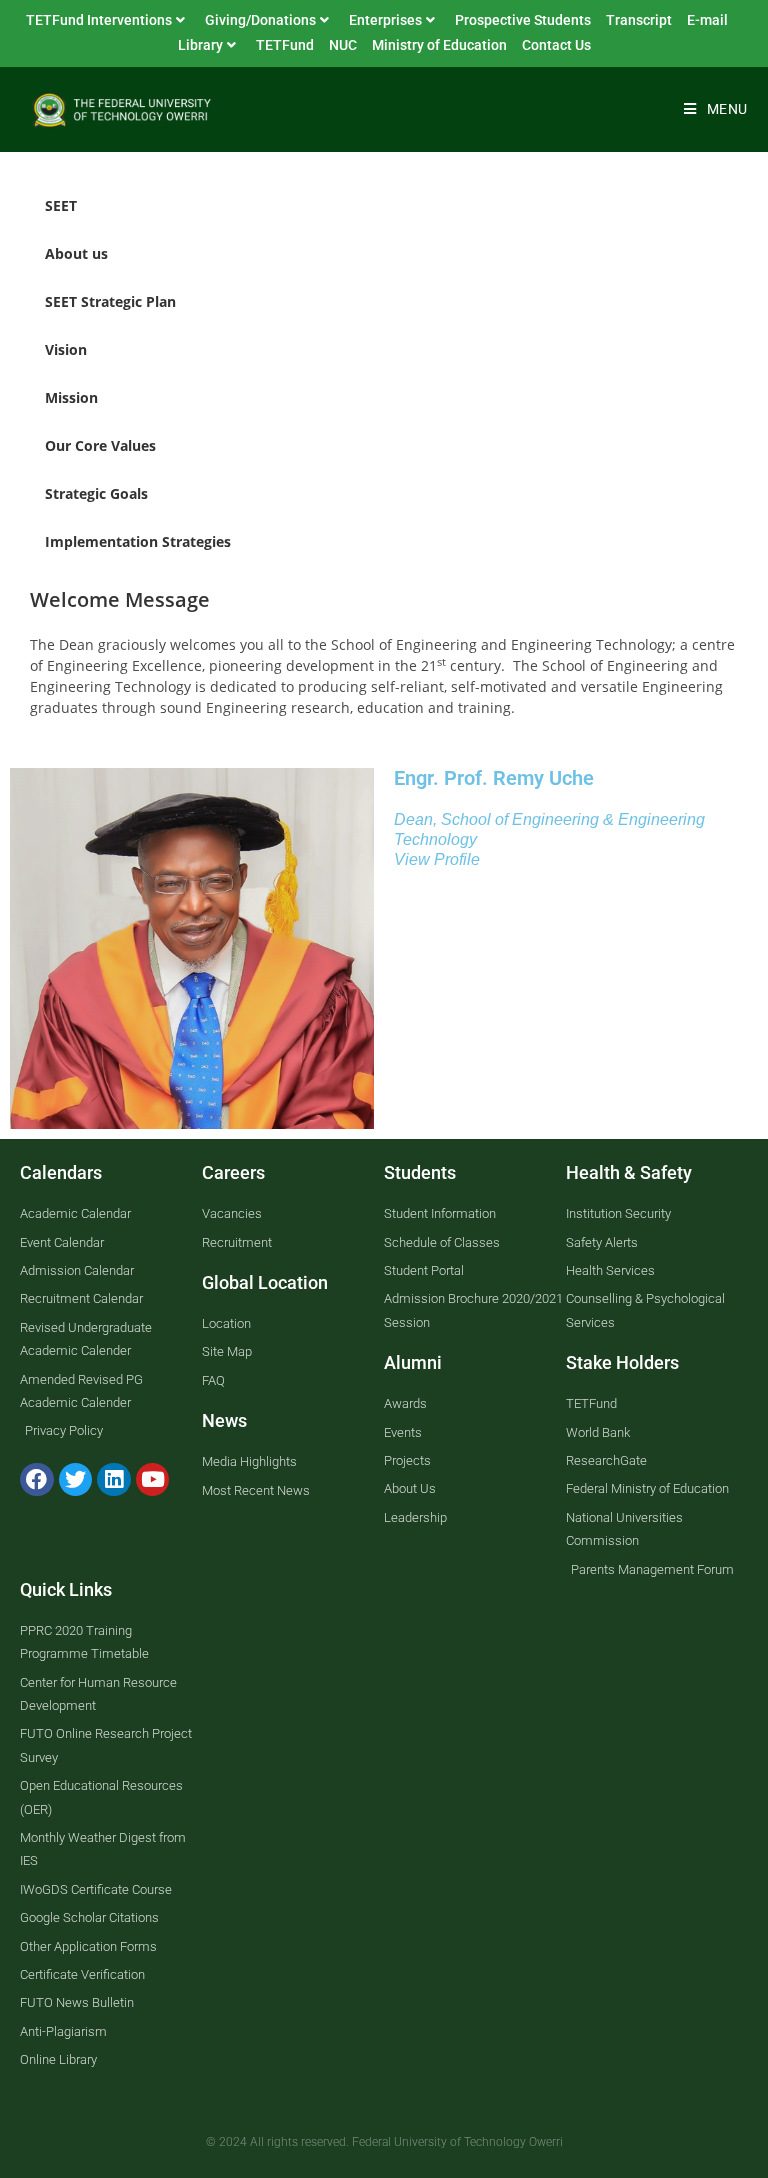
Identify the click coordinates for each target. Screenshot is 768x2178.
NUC (343, 45)
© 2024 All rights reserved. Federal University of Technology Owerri (384, 2142)
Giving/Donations (260, 20)
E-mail (707, 20)
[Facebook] (37, 1480)
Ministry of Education (439, 45)
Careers (233, 1172)
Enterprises (385, 20)
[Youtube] (153, 1480)
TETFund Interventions (99, 20)
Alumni (413, 1362)
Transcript (639, 20)
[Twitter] (76, 1480)
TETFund (285, 45)
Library (200, 45)
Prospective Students (523, 20)
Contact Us (556, 45)
